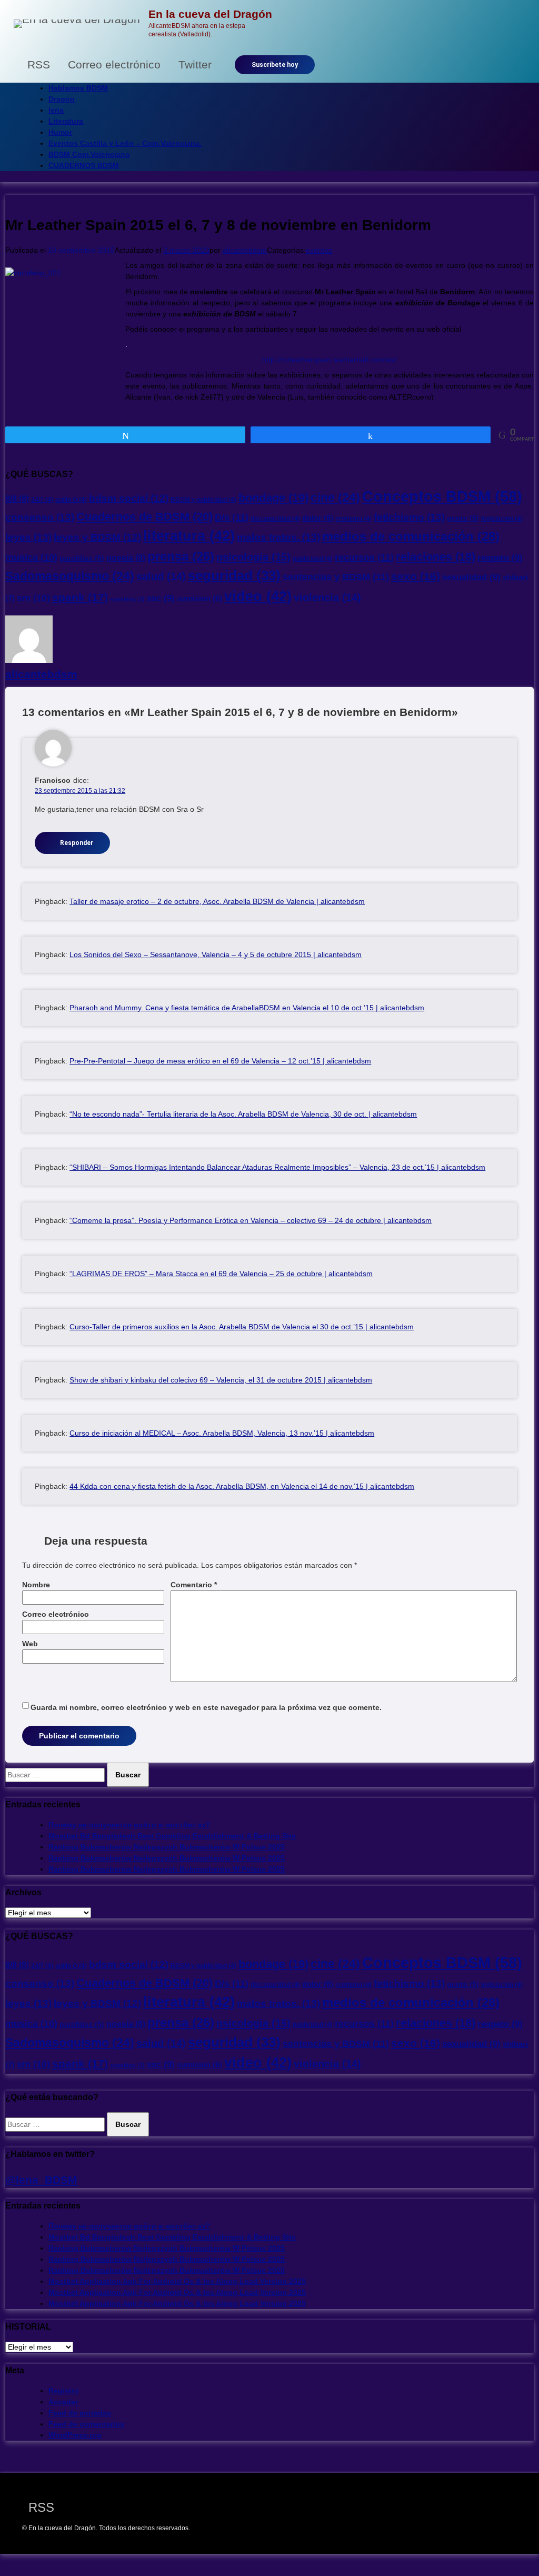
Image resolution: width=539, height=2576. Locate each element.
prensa (181, 556)
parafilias (82, 558)
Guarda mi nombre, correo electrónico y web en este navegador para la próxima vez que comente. (206, 1707)
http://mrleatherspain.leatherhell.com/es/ (329, 360)
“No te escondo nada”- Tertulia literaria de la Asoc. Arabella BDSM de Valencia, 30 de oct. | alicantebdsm (243, 1114)
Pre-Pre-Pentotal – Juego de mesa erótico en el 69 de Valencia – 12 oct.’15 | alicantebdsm (220, 1061)
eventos (319, 250)
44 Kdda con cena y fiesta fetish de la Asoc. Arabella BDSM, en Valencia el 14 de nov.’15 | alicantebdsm (242, 1486)
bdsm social (129, 498)
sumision (199, 599)
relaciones (436, 557)
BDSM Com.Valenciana (89, 154)
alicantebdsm (245, 250)
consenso (40, 517)
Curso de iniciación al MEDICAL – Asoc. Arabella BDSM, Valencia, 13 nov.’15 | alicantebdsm (222, 1433)
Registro (64, 2391)
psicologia (253, 557)
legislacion (502, 519)
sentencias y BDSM (336, 577)
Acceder (63, 2402)
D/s (232, 517)
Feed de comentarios (86, 2424)
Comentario (194, 1585)
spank (80, 597)
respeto (500, 558)
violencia (327, 598)
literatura (189, 536)
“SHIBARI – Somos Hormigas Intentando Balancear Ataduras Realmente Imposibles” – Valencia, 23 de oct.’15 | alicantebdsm (277, 1167)
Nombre (36, 1585)
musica (31, 558)
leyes (28, 537)
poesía (126, 558)
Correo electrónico (56, 1614)
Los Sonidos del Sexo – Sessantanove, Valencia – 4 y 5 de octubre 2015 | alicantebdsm (216, 954)
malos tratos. (278, 537)
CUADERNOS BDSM (84, 165)
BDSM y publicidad (203, 500)
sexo (416, 576)
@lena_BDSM (41, 2180)
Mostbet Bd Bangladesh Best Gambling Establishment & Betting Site (172, 1836)
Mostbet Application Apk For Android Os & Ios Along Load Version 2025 (177, 2281)
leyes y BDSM (97, 537)
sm (33, 598)
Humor (60, 132)
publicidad (313, 559)
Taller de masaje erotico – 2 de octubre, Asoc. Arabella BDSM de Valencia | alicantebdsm (217, 901)
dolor (318, 518)
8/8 (17, 499)
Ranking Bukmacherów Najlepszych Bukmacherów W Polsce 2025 (167, 1847)
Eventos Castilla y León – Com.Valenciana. (125, 143)
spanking (127, 599)
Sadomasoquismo (70, 576)
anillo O (71, 500)
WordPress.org (75, 2435)
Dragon (62, 99)
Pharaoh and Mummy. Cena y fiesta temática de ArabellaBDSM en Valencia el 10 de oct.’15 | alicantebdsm (247, 1008)
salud (161, 576)
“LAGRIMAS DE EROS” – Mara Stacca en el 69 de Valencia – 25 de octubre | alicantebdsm (221, 1274)
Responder (77, 843)
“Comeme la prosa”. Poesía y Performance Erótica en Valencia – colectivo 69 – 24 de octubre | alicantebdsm (251, 1220)
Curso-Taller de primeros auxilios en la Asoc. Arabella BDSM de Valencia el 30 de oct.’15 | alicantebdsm (242, 1327)
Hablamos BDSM (78, 88)
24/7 (42, 500)
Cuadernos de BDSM (144, 517)
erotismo (353, 519)
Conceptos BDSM (442, 496)
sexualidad (471, 577)
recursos (364, 557)
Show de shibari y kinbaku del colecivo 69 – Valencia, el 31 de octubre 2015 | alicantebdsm (221, 1380)
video (258, 596)
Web (30, 1644)
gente (463, 518)
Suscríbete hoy (275, 65)
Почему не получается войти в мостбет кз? (129, 1825)
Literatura (66, 121)
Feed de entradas (80, 2413)
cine (335, 498)
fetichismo (409, 517)
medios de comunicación (411, 536)
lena (56, 110)
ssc (161, 598)
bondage (273, 498)
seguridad (234, 575)
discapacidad (275, 519)
